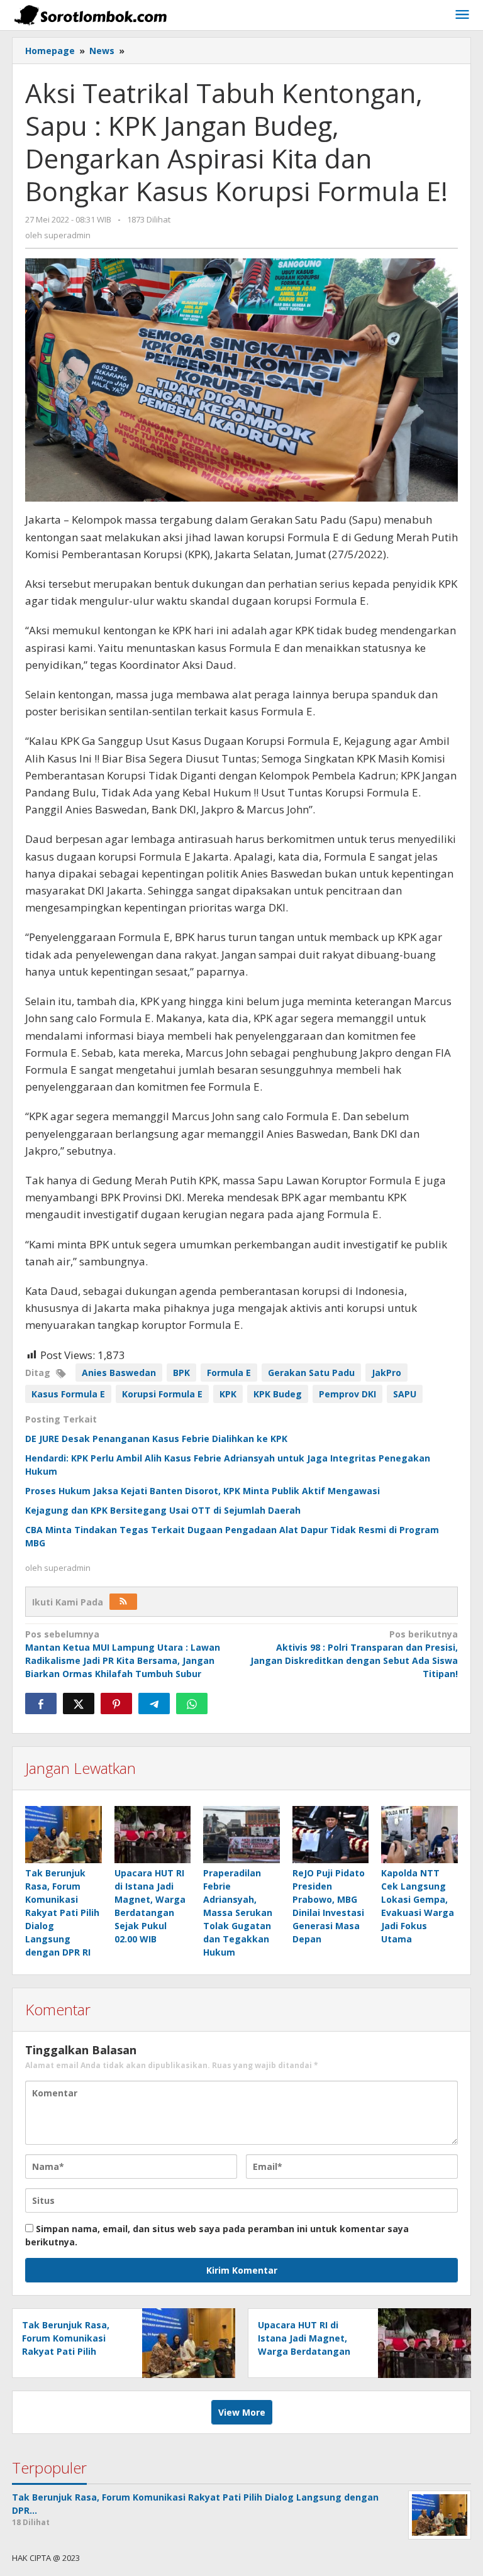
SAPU (405, 1394)
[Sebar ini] (41, 1704)
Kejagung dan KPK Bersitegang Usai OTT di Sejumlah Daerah (163, 1510)
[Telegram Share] (154, 1704)
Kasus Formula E (68, 1394)
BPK (181, 1373)
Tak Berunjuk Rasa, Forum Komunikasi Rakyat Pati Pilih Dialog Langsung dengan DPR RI (62, 1913)
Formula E (229, 1373)
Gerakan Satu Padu (311, 1373)
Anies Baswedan (119, 1373)
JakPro (386, 1373)
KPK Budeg (278, 1394)
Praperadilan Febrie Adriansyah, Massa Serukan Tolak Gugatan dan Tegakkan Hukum (238, 1913)
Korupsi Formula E (162, 1394)
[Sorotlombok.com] (91, 15)
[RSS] (123, 1602)
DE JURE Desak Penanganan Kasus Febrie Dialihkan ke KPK (156, 1439)
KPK (228, 1394)
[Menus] (462, 15)
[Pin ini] (116, 1704)
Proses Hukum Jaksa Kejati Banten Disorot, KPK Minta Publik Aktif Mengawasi (203, 1491)
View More (242, 2412)
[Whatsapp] (192, 1704)
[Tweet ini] (79, 1704)
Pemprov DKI (347, 1394)
